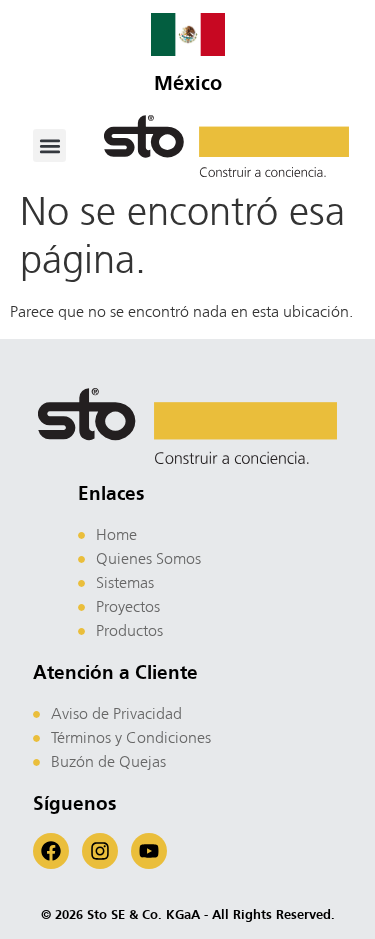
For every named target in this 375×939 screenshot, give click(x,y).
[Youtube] (149, 851)
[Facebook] (51, 851)
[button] (49, 145)
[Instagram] (100, 851)
